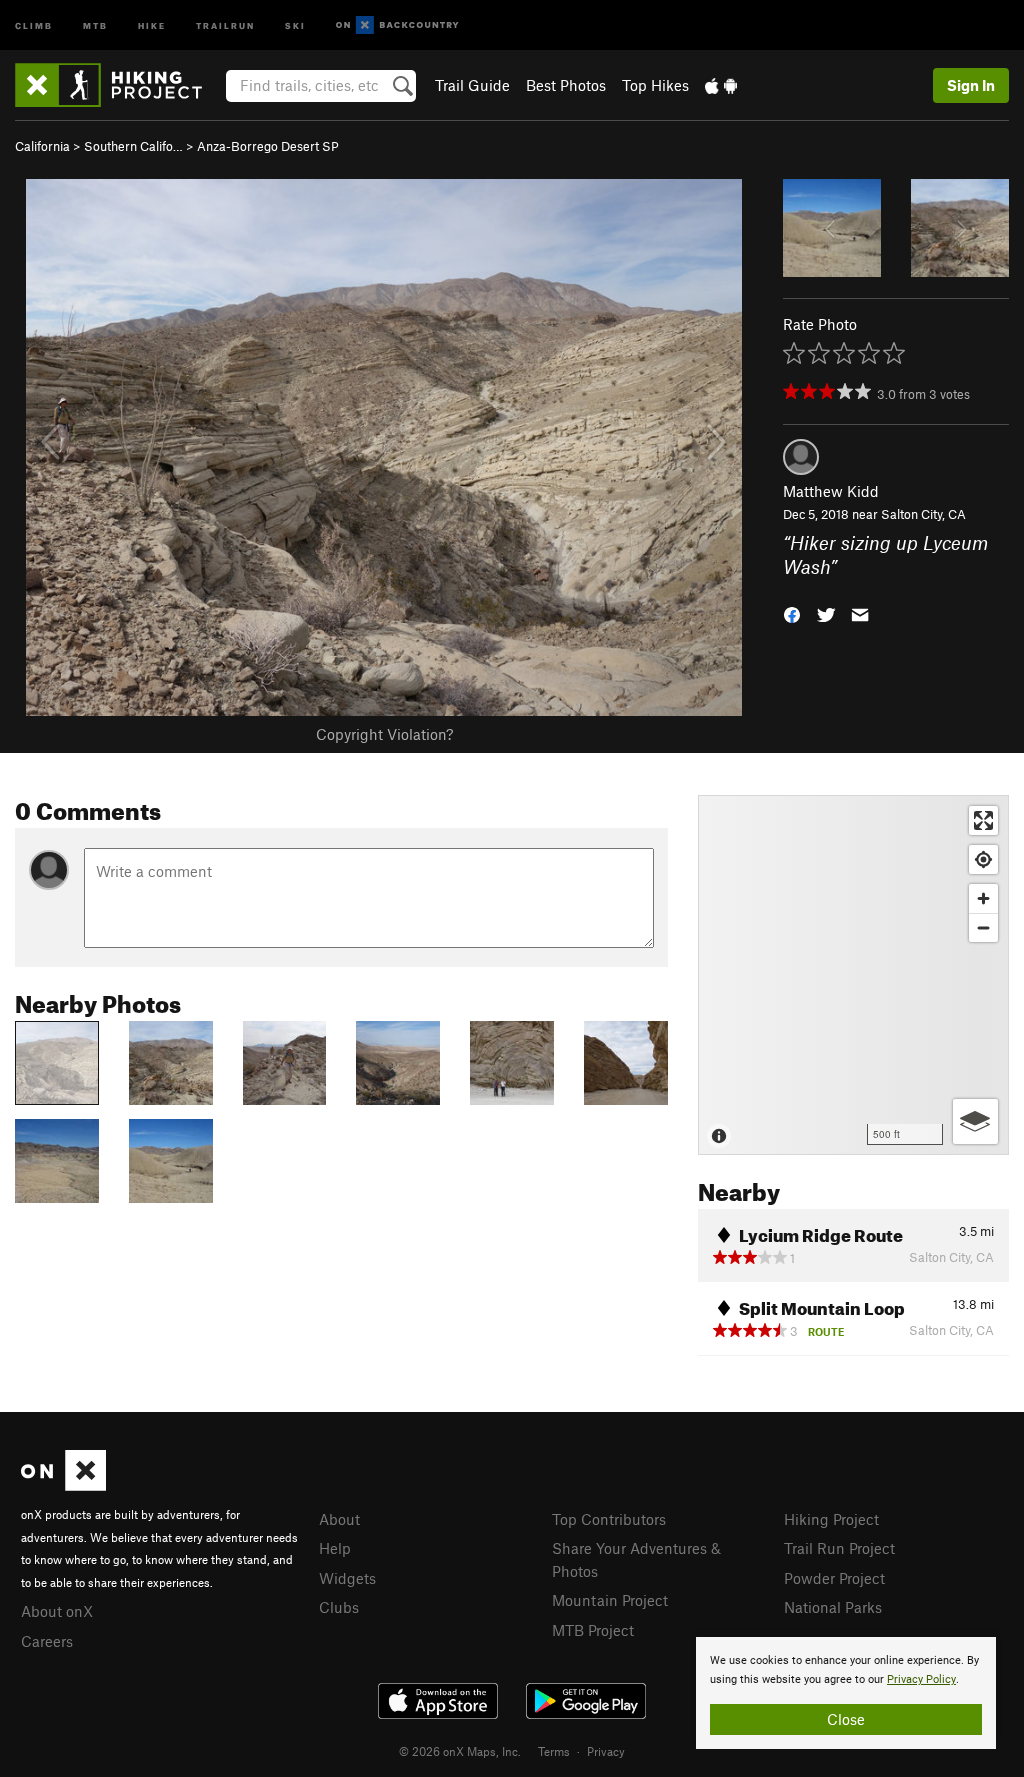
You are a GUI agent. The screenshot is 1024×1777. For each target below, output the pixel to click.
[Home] (118, 85)
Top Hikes (655, 85)
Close (846, 1719)
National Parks (833, 1607)
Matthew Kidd (831, 491)
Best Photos (566, 85)
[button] (792, 613)
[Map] (853, 975)
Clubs (339, 1607)
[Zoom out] (983, 927)
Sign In (971, 85)
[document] (846, 1693)
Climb (34, 24)
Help (335, 1548)
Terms (554, 1751)
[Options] (975, 1121)
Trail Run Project (839, 1548)
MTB (95, 24)
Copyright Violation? (384, 734)
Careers (47, 1641)
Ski (295, 24)
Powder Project (834, 1578)
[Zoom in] (983, 898)
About (339, 1519)
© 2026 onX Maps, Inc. (460, 1751)
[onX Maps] (63, 1485)
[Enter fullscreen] (983, 820)
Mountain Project (610, 1600)
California (42, 146)
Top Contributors (609, 1519)
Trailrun (225, 24)
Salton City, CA (923, 514)
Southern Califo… (133, 146)
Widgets (347, 1578)
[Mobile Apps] (721, 85)
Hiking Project (831, 1519)
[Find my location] (983, 859)
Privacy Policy (921, 1679)
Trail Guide (472, 85)
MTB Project (593, 1630)
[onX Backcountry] (397, 25)
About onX (57, 1611)
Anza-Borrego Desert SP (268, 146)
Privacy (606, 1751)
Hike (152, 24)
